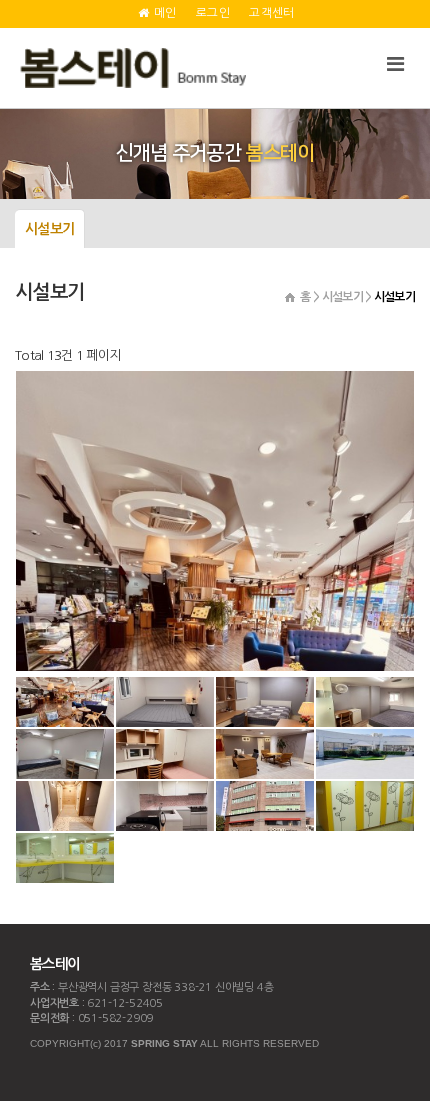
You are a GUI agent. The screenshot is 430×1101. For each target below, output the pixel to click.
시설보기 (49, 229)
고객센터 (271, 13)
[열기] (395, 64)
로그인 (213, 13)
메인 (164, 13)
